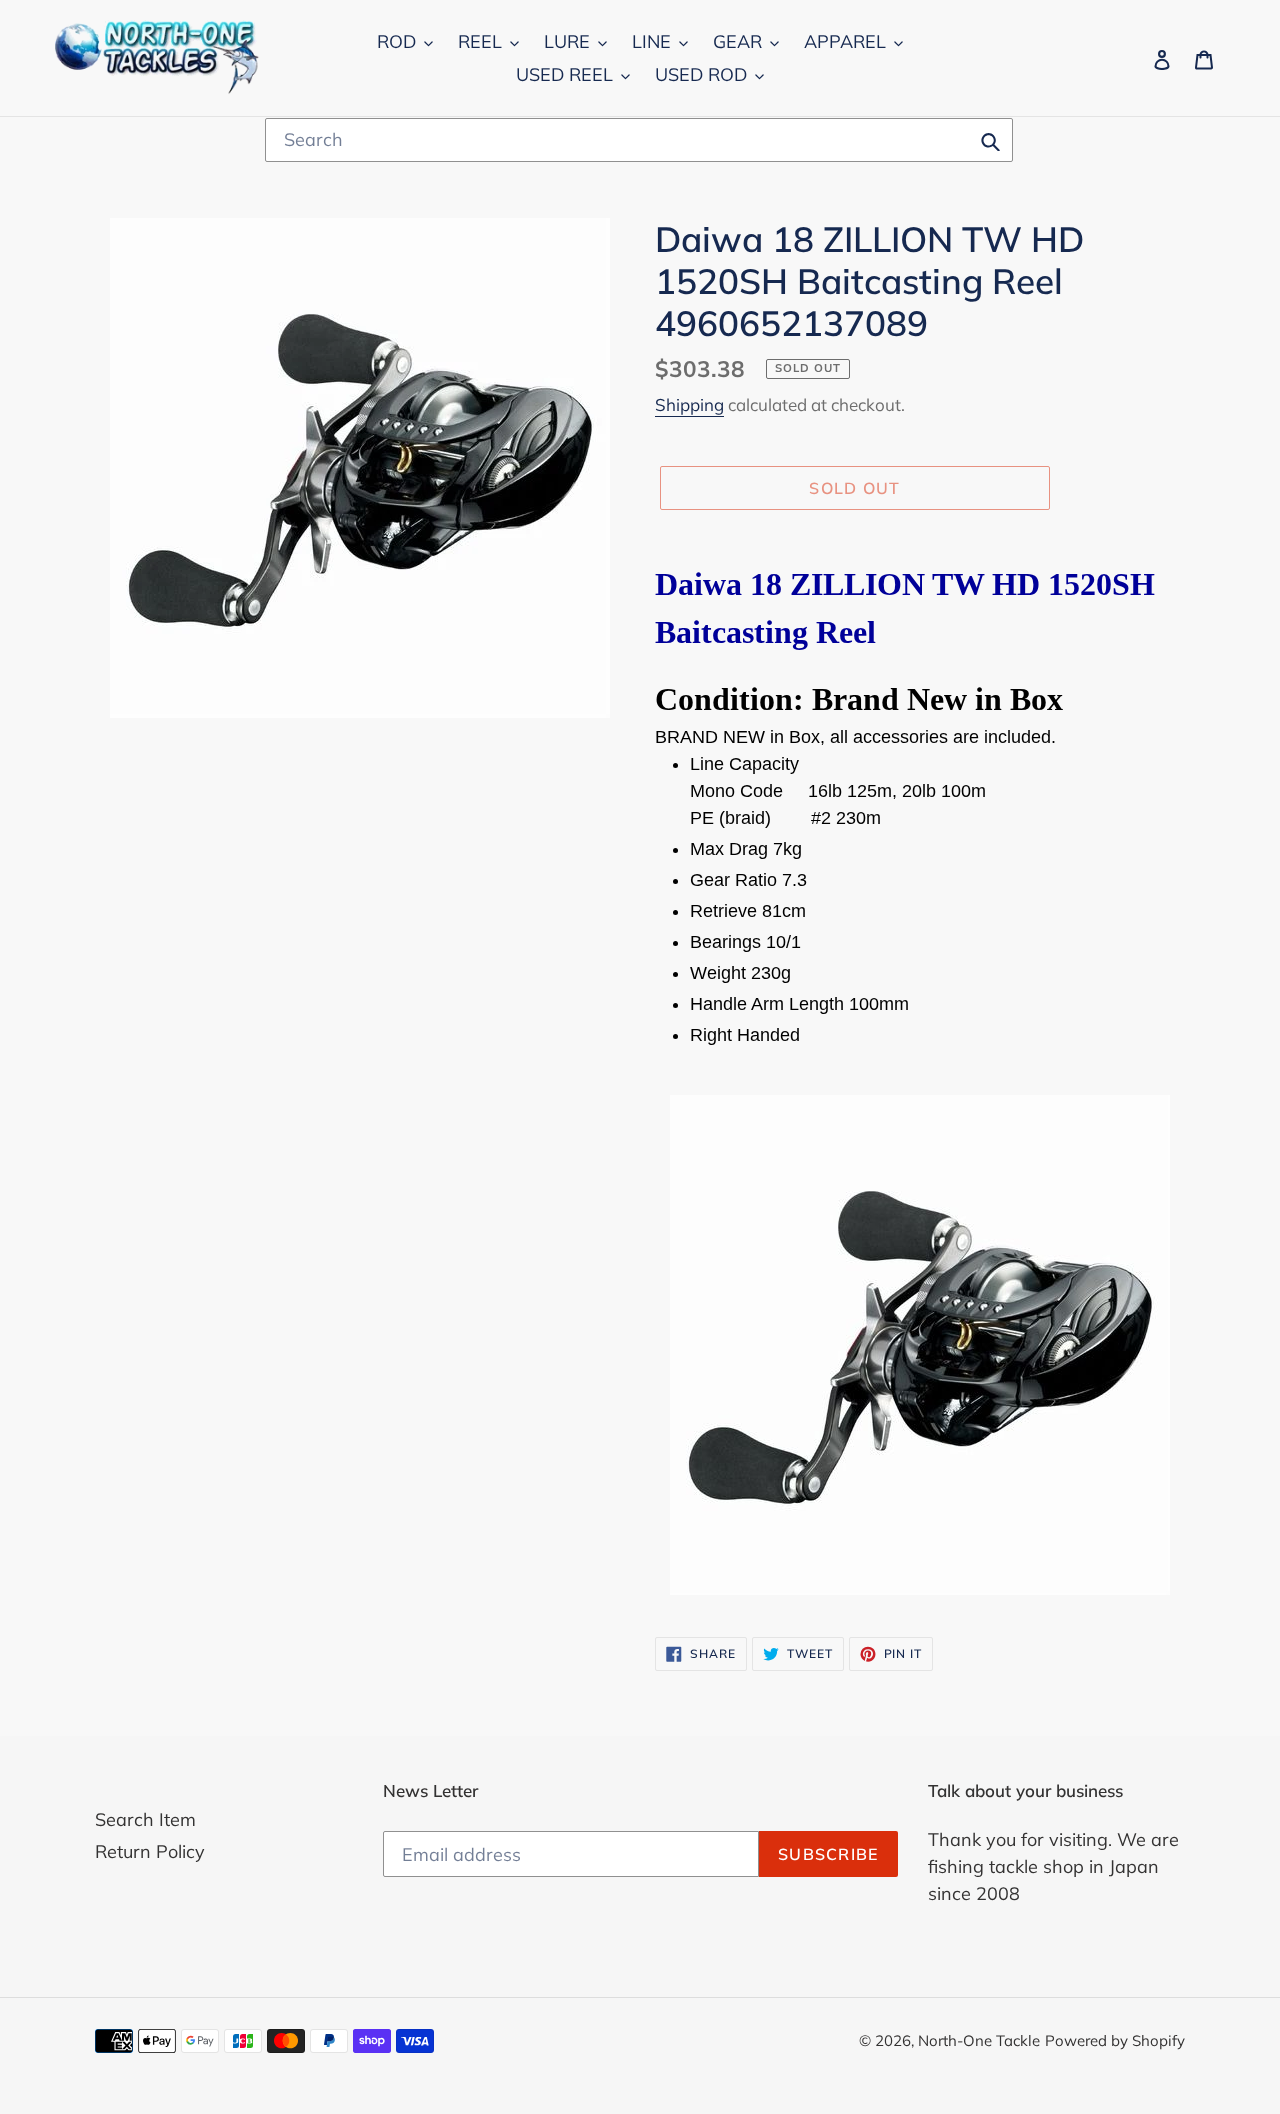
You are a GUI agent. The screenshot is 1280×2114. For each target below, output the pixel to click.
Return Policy (150, 1851)
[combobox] (639, 140)
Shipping (689, 404)
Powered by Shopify (1115, 2040)
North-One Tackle (979, 2040)
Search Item (145, 1819)
